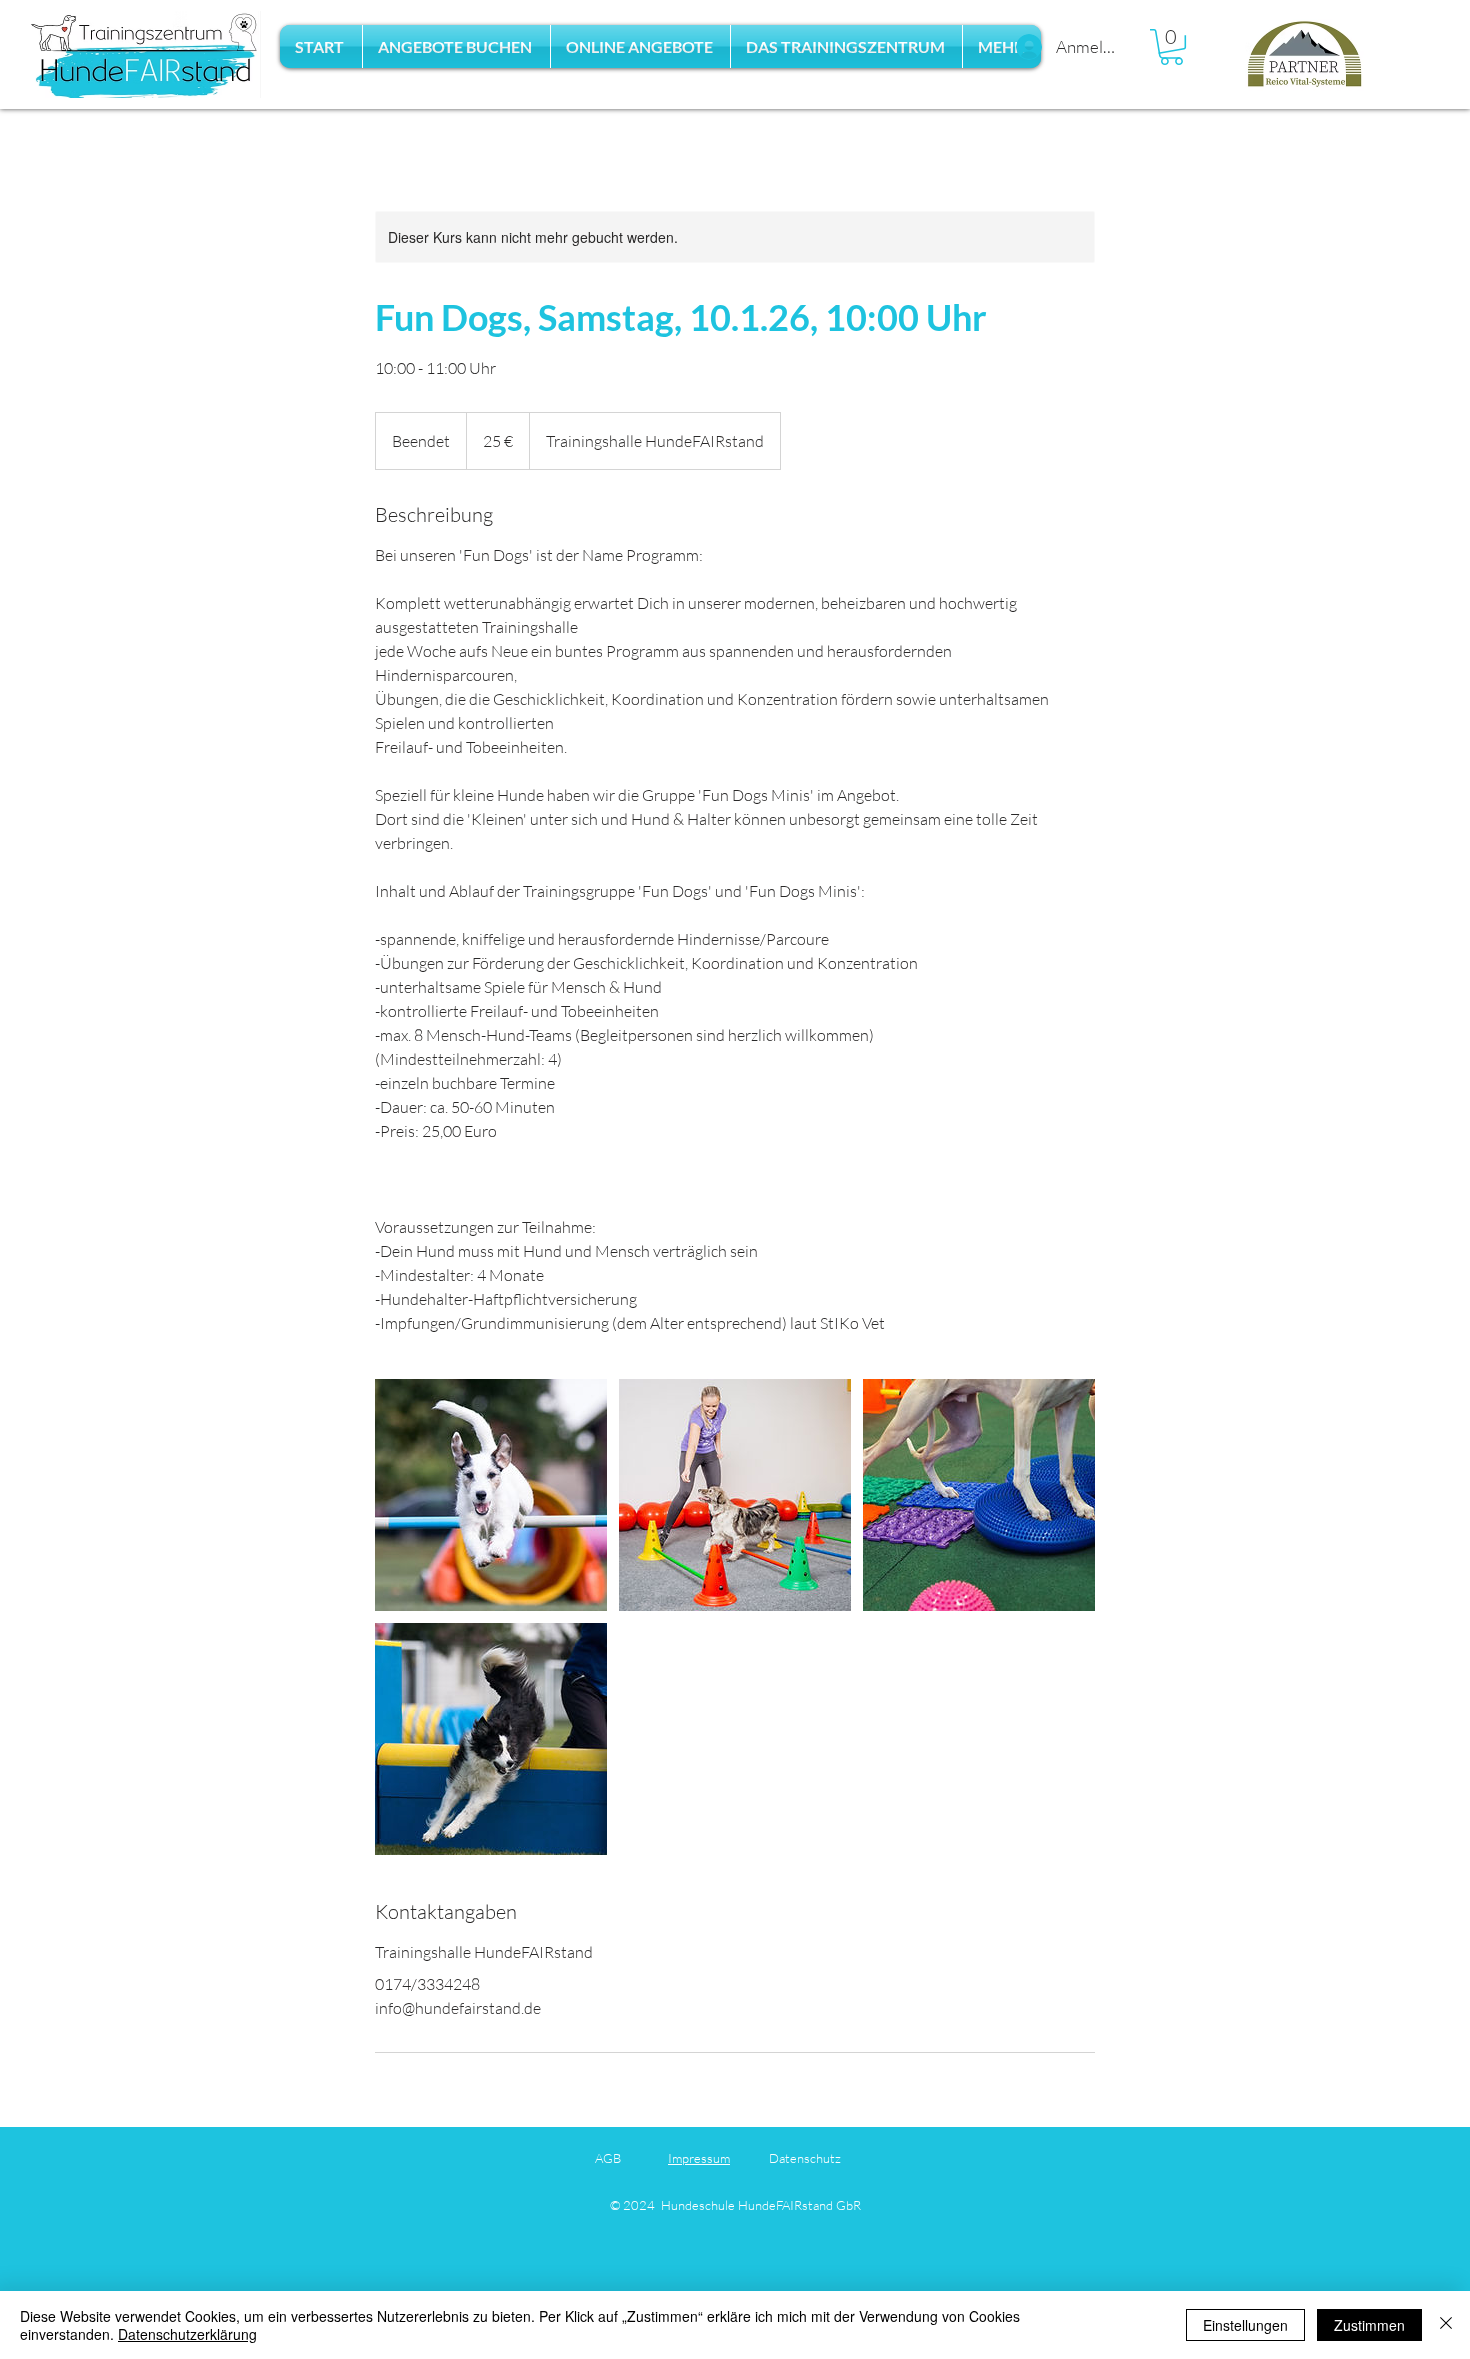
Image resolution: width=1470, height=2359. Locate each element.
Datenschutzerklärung (187, 2334)
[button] (456, 46)
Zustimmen (1369, 2325)
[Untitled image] (491, 1495)
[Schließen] (1446, 2325)
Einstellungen (1245, 2325)
